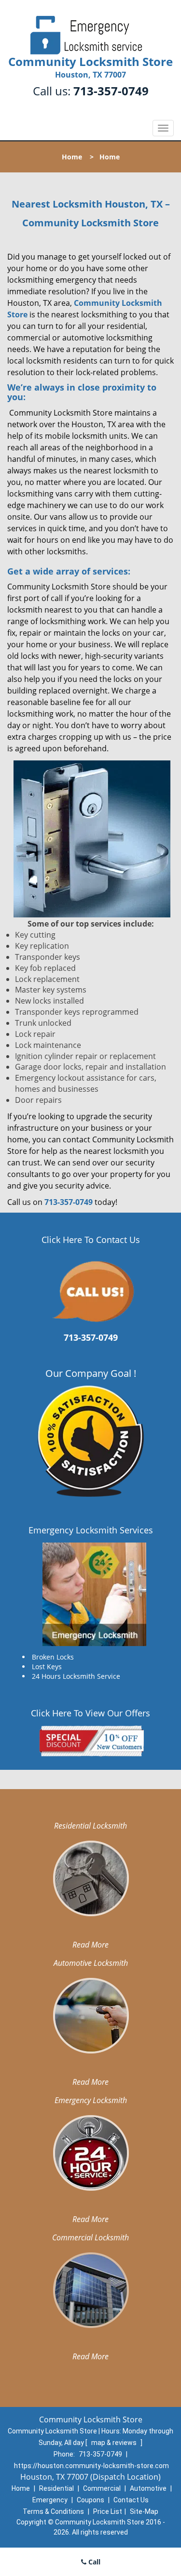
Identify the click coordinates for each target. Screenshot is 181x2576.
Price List (108, 2511)
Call (93, 2562)
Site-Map (144, 2511)
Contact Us (131, 2500)
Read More (90, 1945)
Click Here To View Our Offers (90, 1713)
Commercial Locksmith (90, 2237)
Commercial (102, 2488)
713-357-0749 (111, 91)
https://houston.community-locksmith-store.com (91, 2466)
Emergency (50, 2500)
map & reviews (115, 2443)
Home (72, 157)
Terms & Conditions (53, 2511)
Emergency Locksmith (91, 2100)
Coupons (90, 2500)
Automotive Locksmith (91, 1963)
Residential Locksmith (90, 1826)
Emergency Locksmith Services (91, 1530)
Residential (56, 2488)
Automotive (148, 2488)
